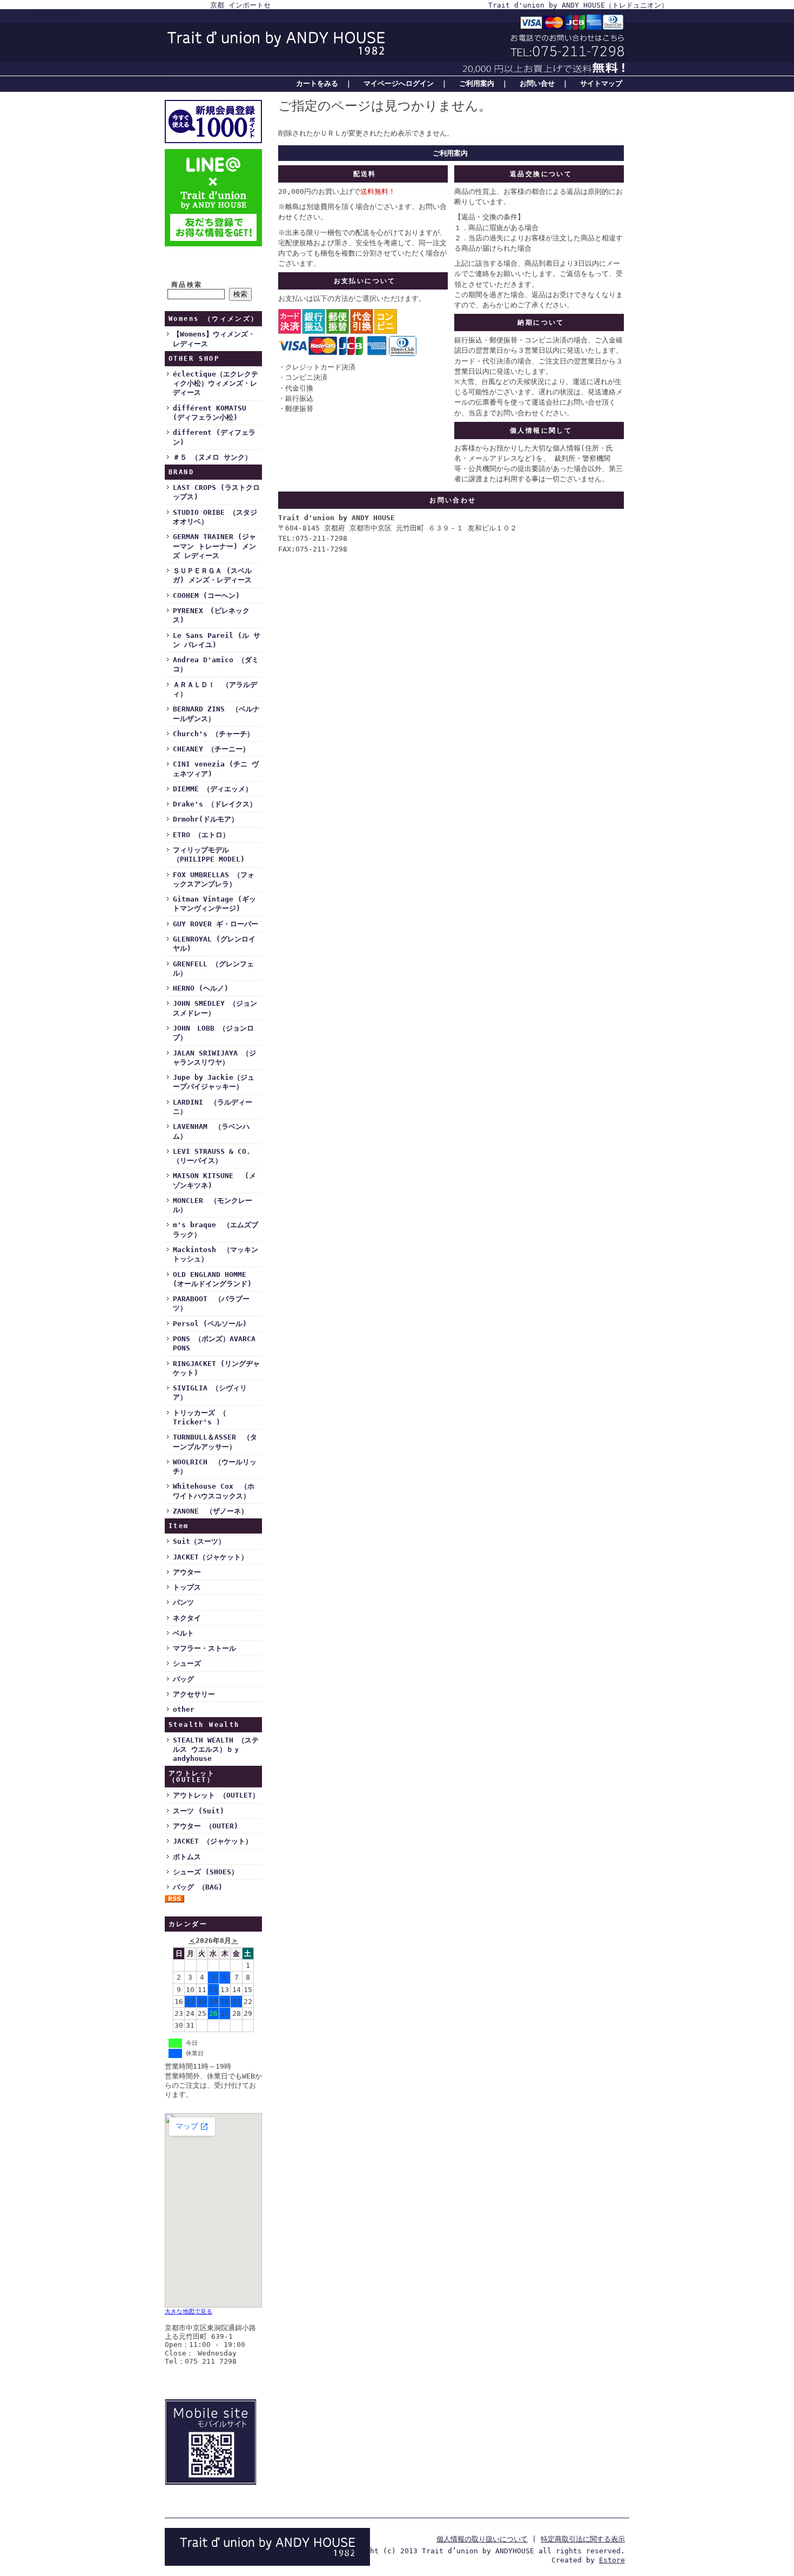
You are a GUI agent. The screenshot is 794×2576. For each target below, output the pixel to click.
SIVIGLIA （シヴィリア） (210, 1393)
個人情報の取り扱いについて (482, 2539)
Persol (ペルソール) (210, 1324)
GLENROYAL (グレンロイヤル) (214, 944)
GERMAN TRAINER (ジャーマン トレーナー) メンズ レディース (214, 546)
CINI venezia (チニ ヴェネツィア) (216, 769)
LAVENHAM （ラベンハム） (211, 1131)
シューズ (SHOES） (206, 1872)
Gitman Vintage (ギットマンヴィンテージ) (214, 904)
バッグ (183, 1679)
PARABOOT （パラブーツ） (211, 1303)
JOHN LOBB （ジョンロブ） (213, 1033)
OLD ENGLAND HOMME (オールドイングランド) (212, 1279)
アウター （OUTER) (206, 1826)
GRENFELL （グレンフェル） (213, 968)
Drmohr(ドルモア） (206, 819)
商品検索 (187, 285)
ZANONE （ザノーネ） (210, 1511)
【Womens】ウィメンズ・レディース (214, 339)
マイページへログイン (399, 83)
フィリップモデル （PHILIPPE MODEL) (209, 855)
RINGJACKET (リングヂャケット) (216, 1368)
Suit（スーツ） (199, 1541)
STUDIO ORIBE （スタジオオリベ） (215, 517)
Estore (612, 2560)
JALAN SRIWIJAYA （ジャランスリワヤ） (214, 1058)
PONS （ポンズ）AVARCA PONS (214, 1343)
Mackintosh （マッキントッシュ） (216, 1254)
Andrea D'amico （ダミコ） (216, 664)
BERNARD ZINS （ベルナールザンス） (216, 714)
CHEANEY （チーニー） (211, 749)
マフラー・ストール (204, 1648)
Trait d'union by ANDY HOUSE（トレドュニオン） (578, 5)
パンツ (183, 1602)
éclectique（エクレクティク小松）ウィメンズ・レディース (216, 384)
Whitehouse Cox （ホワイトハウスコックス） (214, 1491)
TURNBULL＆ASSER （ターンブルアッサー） (215, 1442)
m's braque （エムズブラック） (216, 1229)
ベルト (183, 1633)
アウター (187, 1572)
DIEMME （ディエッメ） (213, 789)
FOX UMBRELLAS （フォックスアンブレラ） (214, 879)
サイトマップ (601, 83)
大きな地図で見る (189, 2312)
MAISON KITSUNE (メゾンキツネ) (214, 1180)
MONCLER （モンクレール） (213, 1205)
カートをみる (317, 83)
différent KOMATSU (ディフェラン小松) (210, 413)
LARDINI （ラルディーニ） (213, 1107)
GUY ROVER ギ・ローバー (216, 924)
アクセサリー (194, 1694)
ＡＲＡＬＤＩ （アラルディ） (215, 689)
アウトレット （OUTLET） (216, 1795)
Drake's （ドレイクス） (215, 804)
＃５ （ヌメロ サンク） (212, 457)
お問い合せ (537, 83)
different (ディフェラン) (214, 437)
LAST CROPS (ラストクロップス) (216, 492)
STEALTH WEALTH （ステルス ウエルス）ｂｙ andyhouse (216, 1750)
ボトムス (187, 1857)
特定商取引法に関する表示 (583, 2539)
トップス (187, 1587)
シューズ (187, 1663)
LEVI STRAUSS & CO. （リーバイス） (212, 1156)
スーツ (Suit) (198, 1811)
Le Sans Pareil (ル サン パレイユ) (217, 640)
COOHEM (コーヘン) (206, 596)
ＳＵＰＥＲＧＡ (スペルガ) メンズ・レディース (212, 575)
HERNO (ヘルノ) (201, 988)
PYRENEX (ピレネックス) (211, 615)
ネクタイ (187, 1618)
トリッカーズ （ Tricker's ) (200, 1417)
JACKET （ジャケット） (213, 1841)
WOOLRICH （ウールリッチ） (215, 1467)
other (184, 1709)
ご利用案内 (477, 83)
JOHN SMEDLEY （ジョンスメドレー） (215, 1008)
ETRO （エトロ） (201, 835)
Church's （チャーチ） (213, 734)
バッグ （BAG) (198, 1887)
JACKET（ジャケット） (210, 1557)
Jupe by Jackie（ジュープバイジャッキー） (214, 1082)
